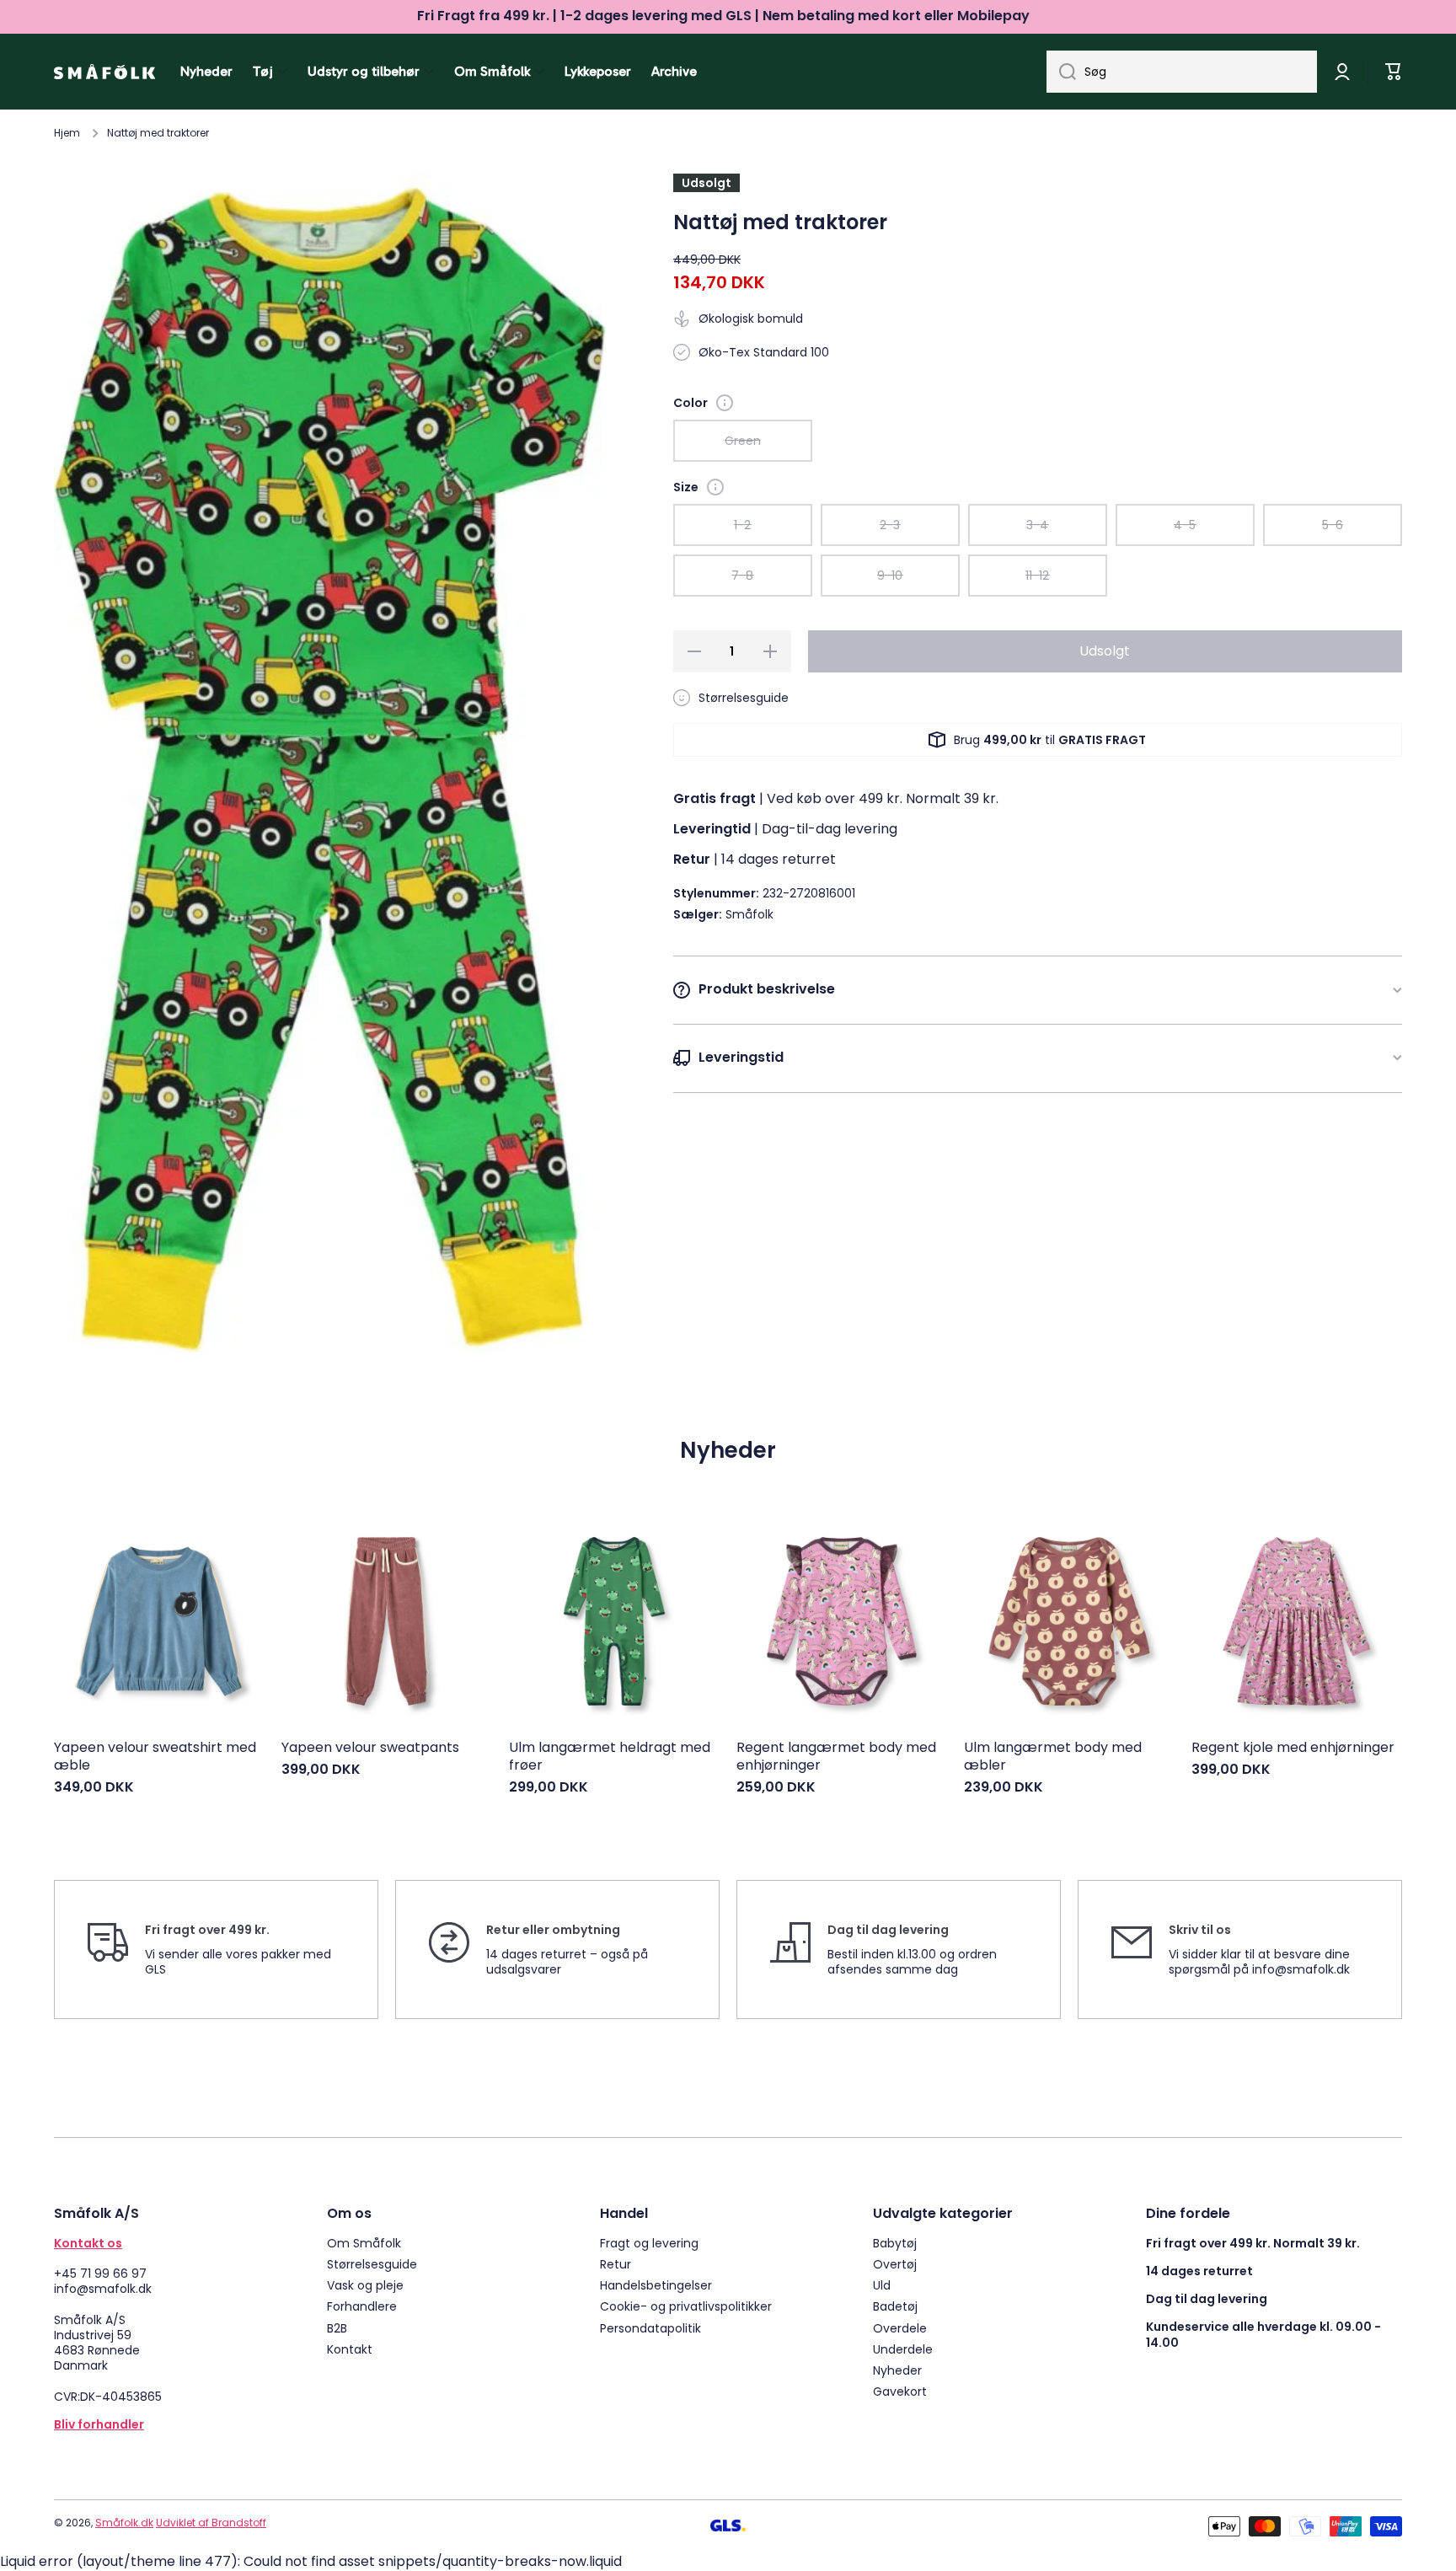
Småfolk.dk (124, 2523)
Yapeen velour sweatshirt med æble (155, 1757)
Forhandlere (362, 2306)
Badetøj (895, 2306)
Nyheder (897, 2370)
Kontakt (350, 2349)
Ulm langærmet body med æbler (1053, 1757)
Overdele (900, 2328)
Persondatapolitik (650, 2328)
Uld (882, 2285)
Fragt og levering (649, 2243)
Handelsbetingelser (656, 2285)
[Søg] (1061, 72)
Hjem (67, 133)
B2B (337, 2328)
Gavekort (900, 2391)
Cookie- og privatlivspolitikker (686, 2306)
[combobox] (1182, 72)
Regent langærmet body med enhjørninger (836, 1757)
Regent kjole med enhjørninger (1293, 1748)
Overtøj (895, 2264)
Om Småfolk (364, 2243)
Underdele (903, 2349)
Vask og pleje (365, 2285)
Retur (616, 2264)
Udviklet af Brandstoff (211, 2523)
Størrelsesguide (372, 2264)
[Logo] (104, 72)
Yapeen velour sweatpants (370, 1748)
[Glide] (725, 403)
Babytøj (895, 2243)
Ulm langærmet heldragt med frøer (610, 1757)
